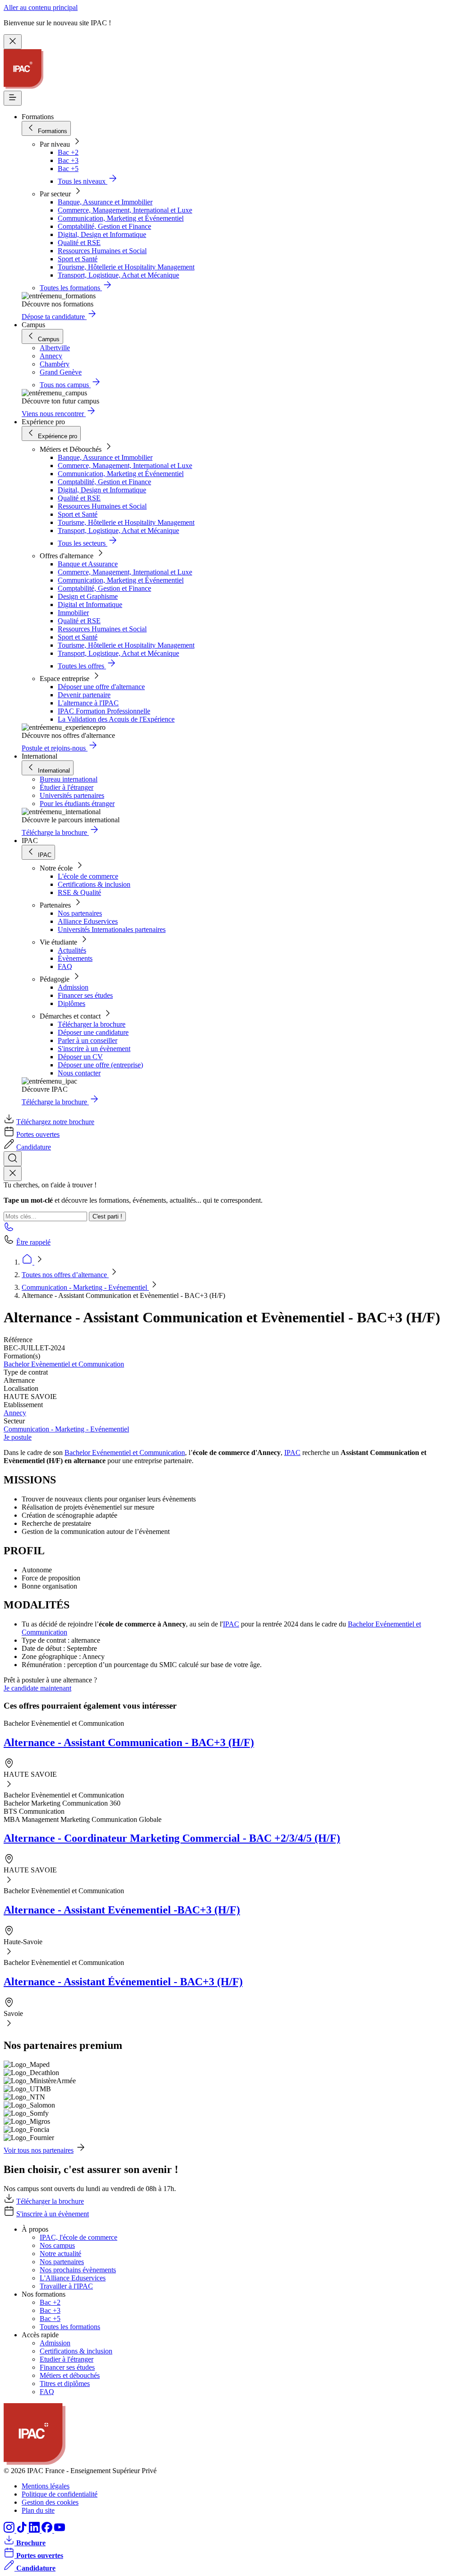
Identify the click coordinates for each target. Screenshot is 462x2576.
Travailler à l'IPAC (66, 2286)
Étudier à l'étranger (67, 787)
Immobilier (73, 613)
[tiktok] (23, 2530)
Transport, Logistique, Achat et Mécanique (118, 275)
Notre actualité (60, 2254)
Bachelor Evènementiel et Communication (64, 1364)
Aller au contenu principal (41, 7)
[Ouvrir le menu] (13, 98)
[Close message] (13, 42)
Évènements (75, 958)
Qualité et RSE (79, 243)
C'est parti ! (107, 1216)
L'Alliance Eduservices (73, 2278)
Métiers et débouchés (70, 2375)
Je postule (18, 1437)
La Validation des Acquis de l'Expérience (116, 719)
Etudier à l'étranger (67, 2359)
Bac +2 (68, 152)
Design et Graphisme (88, 596)
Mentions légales (46, 2486)
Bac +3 (68, 160)
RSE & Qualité (79, 892)
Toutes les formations (70, 2327)
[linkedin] (35, 2530)
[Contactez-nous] (9, 1230)
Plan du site (38, 2510)
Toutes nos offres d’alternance (65, 1275)
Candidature (34, 1147)
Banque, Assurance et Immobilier (105, 202)
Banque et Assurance (88, 564)
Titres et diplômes (65, 2384)
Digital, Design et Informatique (102, 234)
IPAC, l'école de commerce (79, 2237)
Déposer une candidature (93, 1032)
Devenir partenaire (84, 695)
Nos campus (57, 2245)
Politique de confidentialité (60, 2494)
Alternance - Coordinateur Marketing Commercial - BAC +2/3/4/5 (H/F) (172, 1838)
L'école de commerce (88, 876)
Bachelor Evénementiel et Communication (125, 1452)
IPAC (292, 1452)
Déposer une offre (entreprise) (100, 1065)
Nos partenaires (80, 913)
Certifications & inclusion (94, 884)
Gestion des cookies (50, 2502)
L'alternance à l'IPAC (88, 703)
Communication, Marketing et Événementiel (121, 218)
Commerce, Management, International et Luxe (125, 210)
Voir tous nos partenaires (39, 2150)
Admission (73, 987)
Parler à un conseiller (88, 1040)
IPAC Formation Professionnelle (104, 711)
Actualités (72, 950)
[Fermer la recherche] (13, 1174)
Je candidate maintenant (37, 1688)
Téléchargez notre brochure (55, 1122)
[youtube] (60, 2530)
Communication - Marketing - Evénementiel (85, 1287)
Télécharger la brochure (92, 1024)
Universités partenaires (72, 795)
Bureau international (69, 779)
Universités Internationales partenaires (112, 929)
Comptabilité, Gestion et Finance (104, 226)
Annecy (15, 1413)
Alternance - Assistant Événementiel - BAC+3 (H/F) (123, 1982)
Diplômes (72, 1003)
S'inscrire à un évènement (94, 1049)
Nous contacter (79, 1073)
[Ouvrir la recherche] (13, 1159)
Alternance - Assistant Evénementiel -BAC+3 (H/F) (122, 1910)
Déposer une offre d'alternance (101, 687)
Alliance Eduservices (88, 921)
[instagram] (10, 2530)
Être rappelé (33, 1242)
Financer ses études (85, 995)
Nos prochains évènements (78, 2270)
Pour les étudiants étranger (77, 804)
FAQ (65, 966)
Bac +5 (68, 169)
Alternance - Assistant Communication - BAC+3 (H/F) (129, 1742)
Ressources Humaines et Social (102, 251)
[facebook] (48, 2530)
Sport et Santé (78, 259)
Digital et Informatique (90, 605)
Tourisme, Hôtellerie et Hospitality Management (126, 267)
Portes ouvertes (38, 1134)
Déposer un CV (80, 1057)
